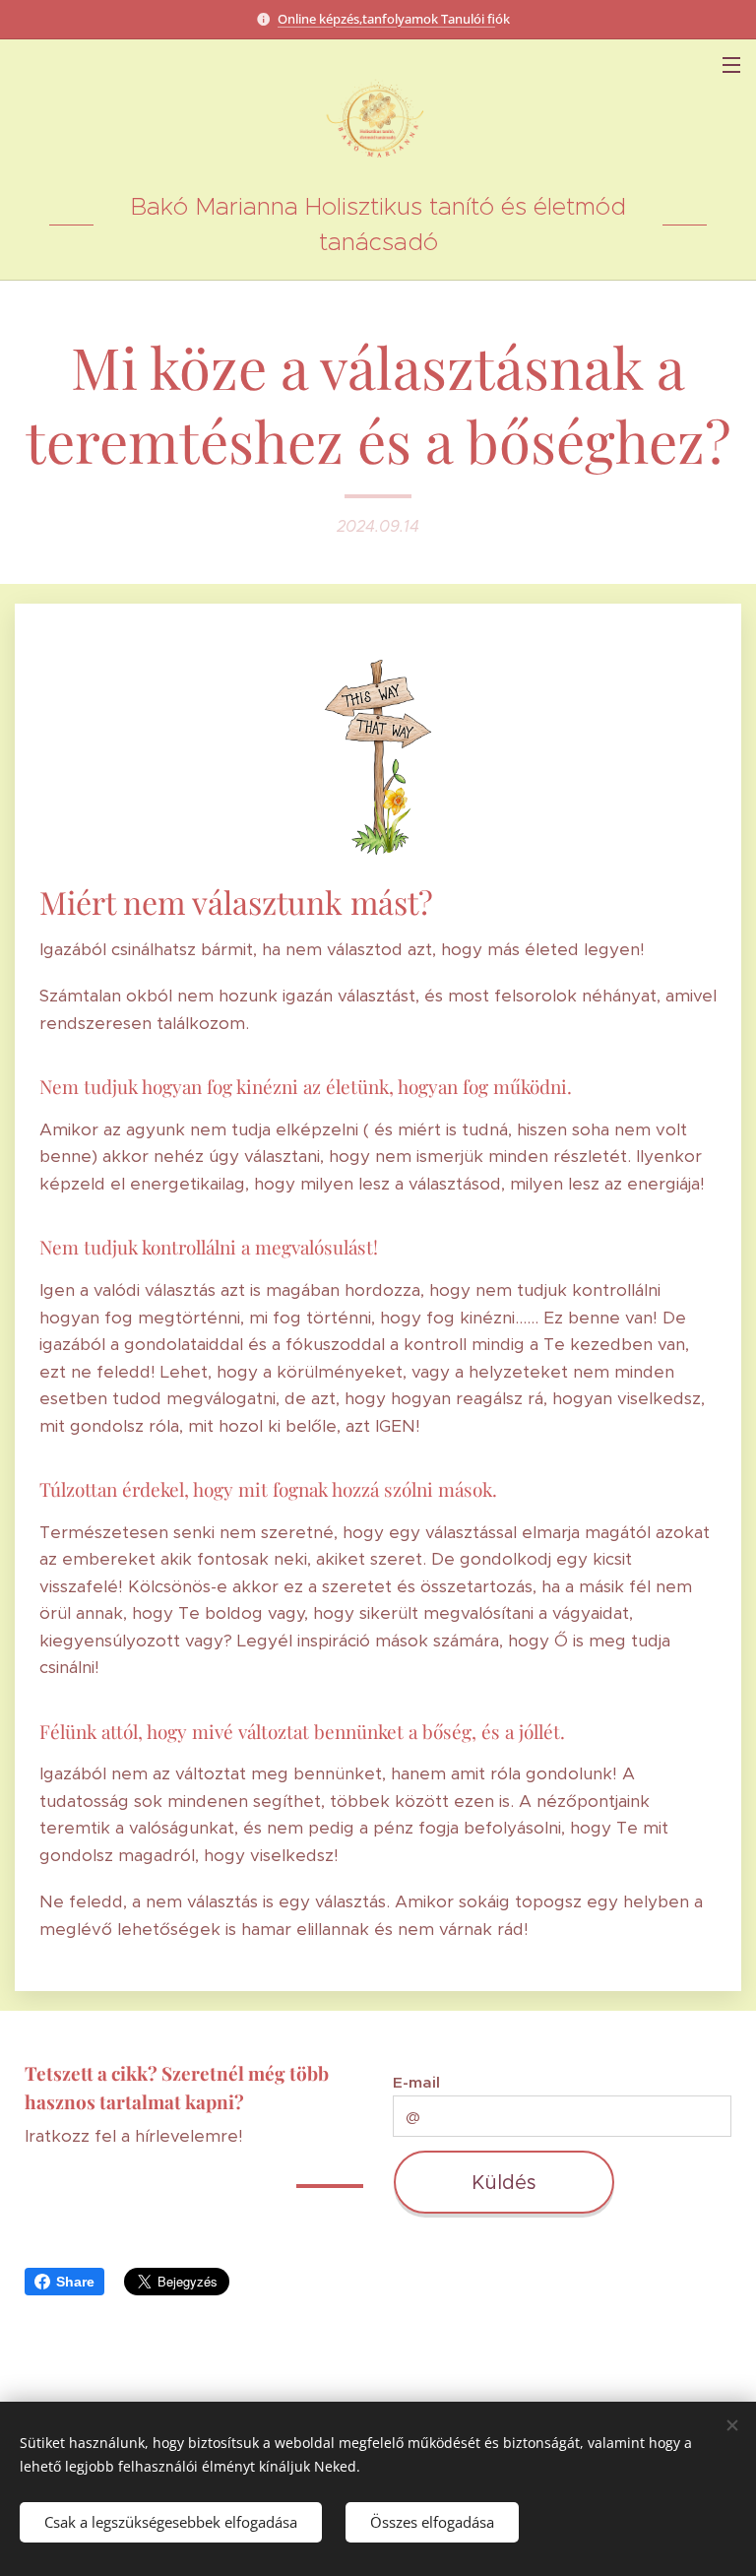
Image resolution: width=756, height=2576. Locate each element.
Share (75, 2282)
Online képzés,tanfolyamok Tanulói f (386, 19)
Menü (731, 64)
